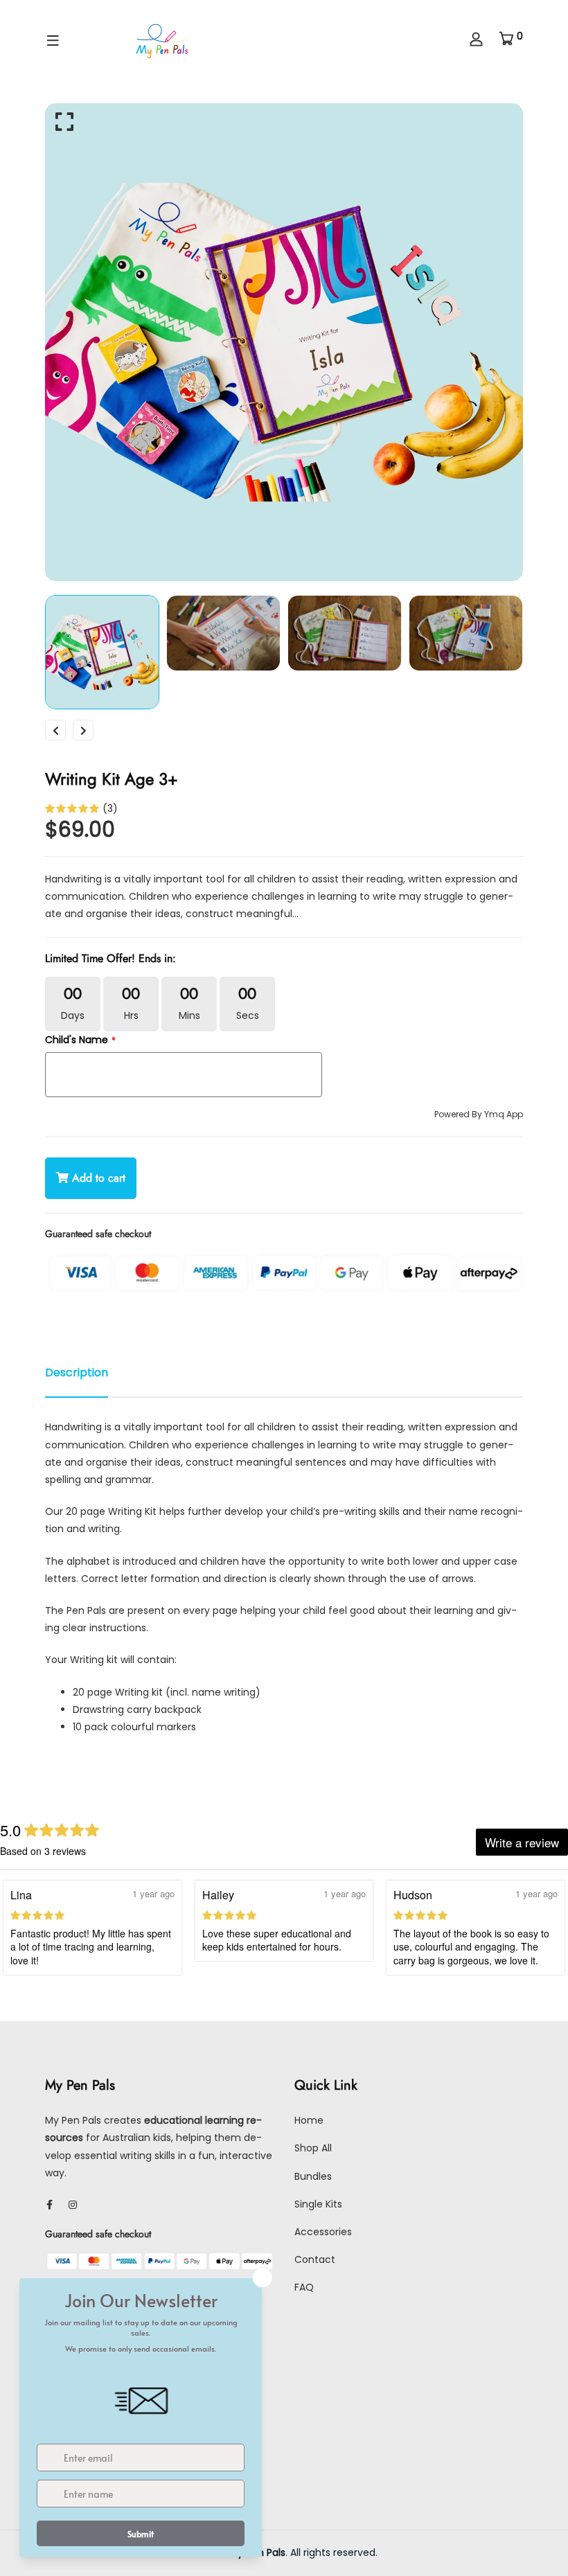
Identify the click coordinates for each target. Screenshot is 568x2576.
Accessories (323, 2232)
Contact (315, 2259)
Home (309, 2120)
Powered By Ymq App (479, 1114)
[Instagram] (73, 2205)
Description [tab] (77, 1373)
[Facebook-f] (50, 2205)
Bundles (313, 2176)
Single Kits (318, 2204)
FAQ (304, 2287)
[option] (284, 342)
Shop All (313, 2148)
